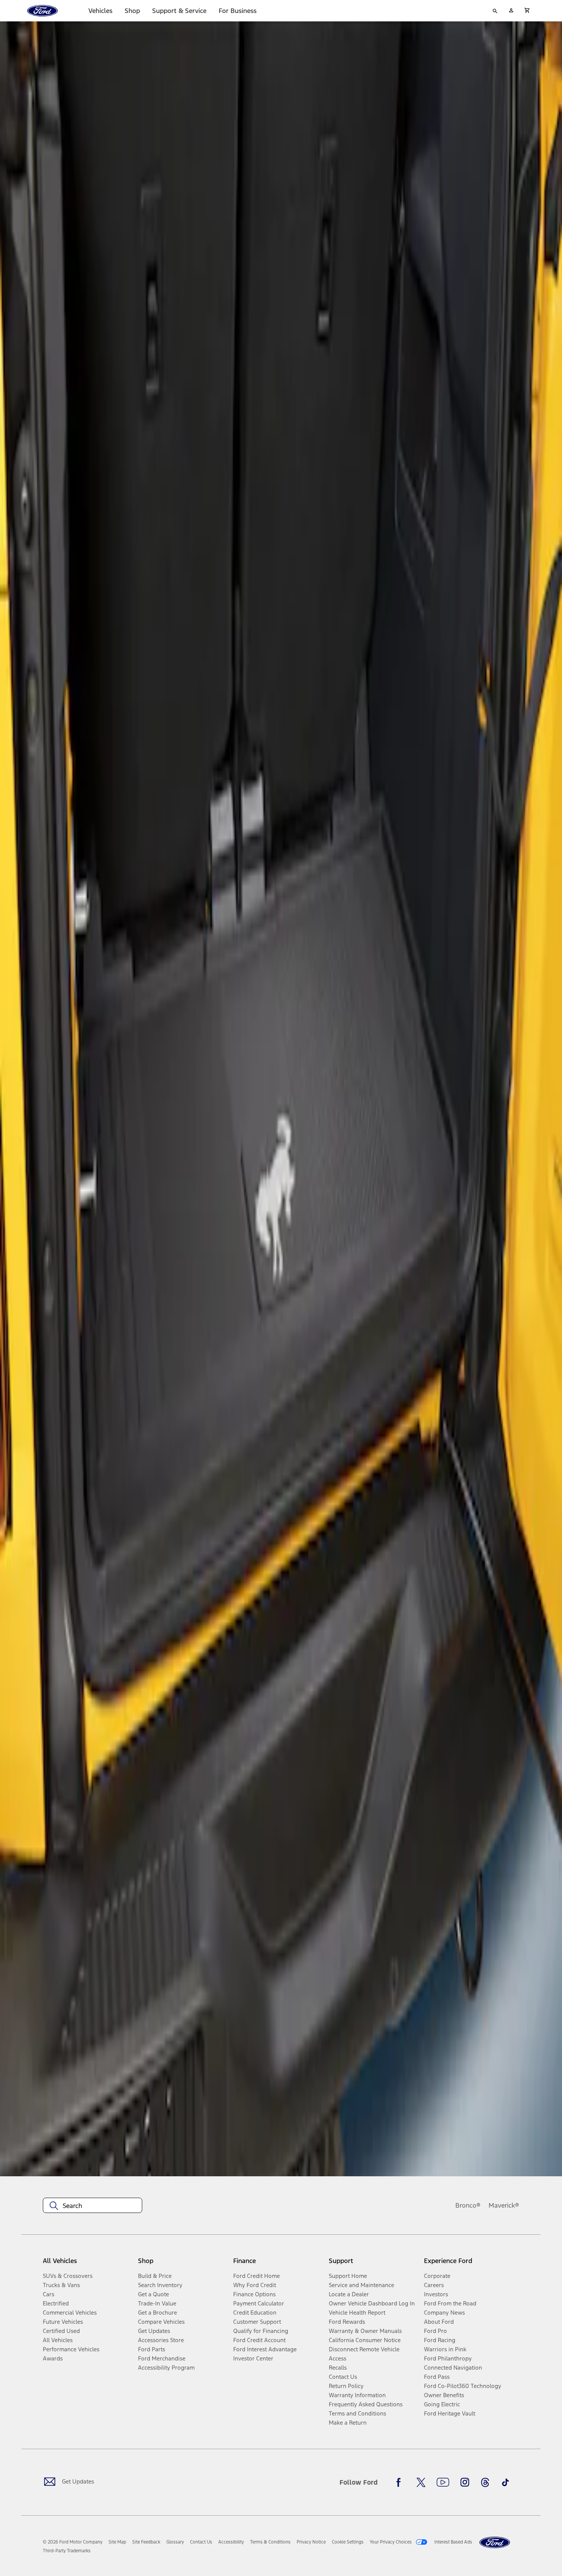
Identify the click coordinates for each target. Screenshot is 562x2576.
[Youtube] (443, 2482)
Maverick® (504, 2205)
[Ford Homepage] (495, 2543)
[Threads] (485, 2482)
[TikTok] (505, 2482)
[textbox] (93, 2206)
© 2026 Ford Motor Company (73, 2542)
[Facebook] (401, 2482)
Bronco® (468, 2205)
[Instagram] (465, 2482)
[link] (117, 2542)
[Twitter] (421, 2482)
